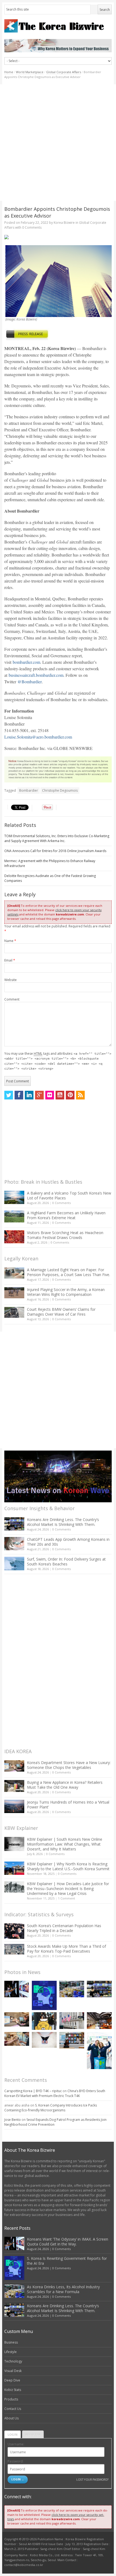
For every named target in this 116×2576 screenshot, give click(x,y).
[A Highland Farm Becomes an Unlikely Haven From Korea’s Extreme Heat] (14, 1216)
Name (10, 941)
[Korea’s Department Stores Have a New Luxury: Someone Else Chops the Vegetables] (14, 1766)
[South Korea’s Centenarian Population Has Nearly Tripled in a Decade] (14, 1931)
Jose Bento (13, 2120)
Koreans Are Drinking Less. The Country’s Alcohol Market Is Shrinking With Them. (63, 1522)
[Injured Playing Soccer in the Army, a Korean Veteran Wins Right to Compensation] (14, 1293)
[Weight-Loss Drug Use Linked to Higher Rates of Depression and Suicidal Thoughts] (44, 2040)
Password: (16, 2461)
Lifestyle (11, 2352)
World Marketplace (30, 72)
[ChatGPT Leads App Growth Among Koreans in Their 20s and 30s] (14, 1544)
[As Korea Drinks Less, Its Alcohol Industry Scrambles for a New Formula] (72, 1989)
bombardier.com (26, 662)
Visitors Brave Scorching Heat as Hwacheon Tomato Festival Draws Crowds (65, 1235)
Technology (13, 2361)
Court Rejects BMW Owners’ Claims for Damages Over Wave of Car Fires (61, 1312)
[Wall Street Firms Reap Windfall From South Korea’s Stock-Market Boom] (72, 2020)
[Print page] (58, 237)
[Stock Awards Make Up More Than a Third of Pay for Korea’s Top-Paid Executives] (14, 1949)
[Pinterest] (70, 1095)
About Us (11, 2418)
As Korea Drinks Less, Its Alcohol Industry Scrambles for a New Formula (63, 2289)
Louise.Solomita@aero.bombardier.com (38, 737)
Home (9, 72)
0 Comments (62, 1203)
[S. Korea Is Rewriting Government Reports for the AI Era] (44, 1996)
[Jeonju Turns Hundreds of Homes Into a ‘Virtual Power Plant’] (14, 1806)
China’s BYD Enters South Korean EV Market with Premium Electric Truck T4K (55, 2093)
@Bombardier (30, 682)
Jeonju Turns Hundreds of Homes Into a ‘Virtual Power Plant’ (68, 1805)
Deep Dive (12, 2380)
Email (10, 960)
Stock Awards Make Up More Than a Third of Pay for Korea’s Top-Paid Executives (66, 1949)
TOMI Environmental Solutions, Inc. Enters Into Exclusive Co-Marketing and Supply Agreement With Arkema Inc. (57, 838)
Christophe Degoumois (60, 790)
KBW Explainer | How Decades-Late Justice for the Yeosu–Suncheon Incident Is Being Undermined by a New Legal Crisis (68, 1889)
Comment (12, 999)
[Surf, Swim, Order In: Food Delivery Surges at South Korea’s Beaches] (14, 1564)
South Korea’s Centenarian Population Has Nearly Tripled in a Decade (64, 1928)
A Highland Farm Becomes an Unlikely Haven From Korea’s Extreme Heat (66, 1215)
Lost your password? (92, 2479)
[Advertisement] (58, 143)
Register (33, 2434)
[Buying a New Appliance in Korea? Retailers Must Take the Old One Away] (14, 1786)
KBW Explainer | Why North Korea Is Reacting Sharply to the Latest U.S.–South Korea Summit (68, 1866)
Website (11, 980)
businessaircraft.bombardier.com (36, 675)
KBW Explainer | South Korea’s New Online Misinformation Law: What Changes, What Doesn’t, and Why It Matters (65, 1844)
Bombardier (29, 790)
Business (11, 2342)
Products (11, 2399)
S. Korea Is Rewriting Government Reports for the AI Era (67, 2261)
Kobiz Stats (13, 2390)
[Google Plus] (39, 1095)
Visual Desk (13, 2371)
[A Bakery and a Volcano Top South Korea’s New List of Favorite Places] (14, 1197)
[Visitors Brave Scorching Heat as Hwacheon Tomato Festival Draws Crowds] (14, 1237)
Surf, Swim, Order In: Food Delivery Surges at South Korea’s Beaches (66, 1562)
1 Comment (66, 1898)
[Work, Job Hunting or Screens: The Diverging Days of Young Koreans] (72, 2040)
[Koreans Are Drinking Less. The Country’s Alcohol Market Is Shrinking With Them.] (14, 1524)
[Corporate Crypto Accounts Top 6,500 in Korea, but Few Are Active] (99, 2020)
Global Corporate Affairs (64, 72)
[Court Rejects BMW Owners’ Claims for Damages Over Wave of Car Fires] (14, 1312)
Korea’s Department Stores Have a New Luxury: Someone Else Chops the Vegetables (69, 1765)
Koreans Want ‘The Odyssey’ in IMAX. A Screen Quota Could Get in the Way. (68, 2242)
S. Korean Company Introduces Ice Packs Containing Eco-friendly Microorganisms (51, 2108)
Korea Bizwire (64, 223)
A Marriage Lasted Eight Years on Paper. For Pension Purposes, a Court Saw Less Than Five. (69, 1272)
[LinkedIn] (29, 1095)
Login (13, 2434)
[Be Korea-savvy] (58, 26)
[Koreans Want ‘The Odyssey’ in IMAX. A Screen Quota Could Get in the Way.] (17, 1989)
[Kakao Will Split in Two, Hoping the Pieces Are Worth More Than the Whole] (44, 2021)
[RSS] (80, 1095)
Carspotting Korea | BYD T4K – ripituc (33, 2091)
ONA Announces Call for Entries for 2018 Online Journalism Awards (55, 851)
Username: (16, 2444)
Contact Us (13, 2409)
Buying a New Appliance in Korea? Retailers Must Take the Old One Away (65, 1785)
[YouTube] (60, 1095)
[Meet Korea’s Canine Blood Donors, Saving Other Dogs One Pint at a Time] (17, 2039)
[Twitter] (9, 1095)
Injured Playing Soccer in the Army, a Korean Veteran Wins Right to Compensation (66, 1292)
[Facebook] (19, 1095)
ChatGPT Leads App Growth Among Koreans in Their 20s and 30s (68, 1542)
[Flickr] (50, 1095)
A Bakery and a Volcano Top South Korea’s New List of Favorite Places (69, 1195)
